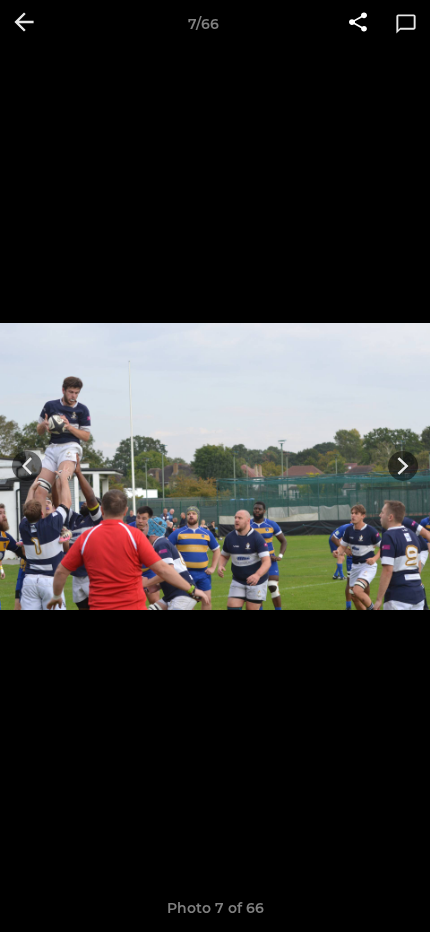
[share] (358, 24)
